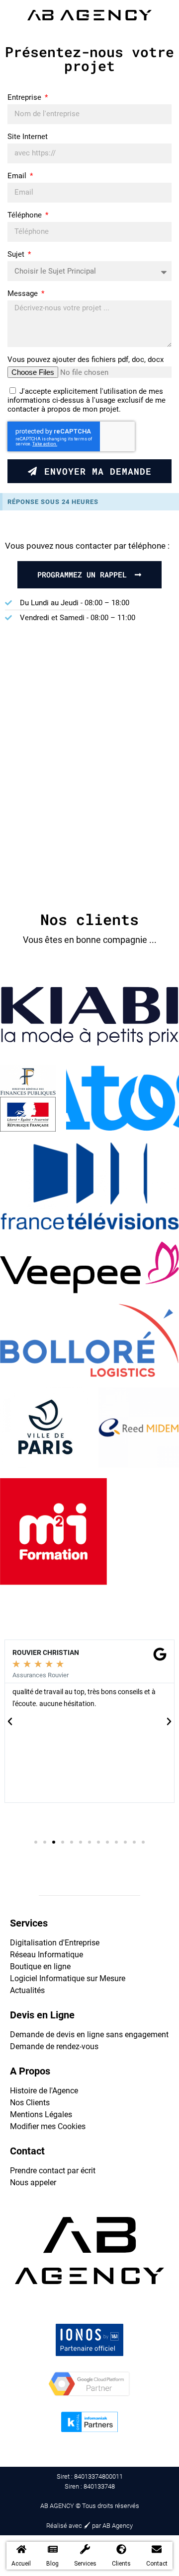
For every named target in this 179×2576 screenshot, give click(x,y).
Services (85, 2564)
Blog (52, 2564)
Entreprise (25, 97)
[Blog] (53, 2549)
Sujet (17, 254)
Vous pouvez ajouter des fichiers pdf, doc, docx (86, 359)
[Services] (85, 2549)
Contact (157, 2564)
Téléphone (26, 215)
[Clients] (121, 2549)
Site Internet (28, 137)
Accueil (21, 2564)
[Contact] (157, 2549)
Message (24, 293)
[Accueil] (21, 2549)
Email (18, 176)
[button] (10, 1721)
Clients (121, 2564)
